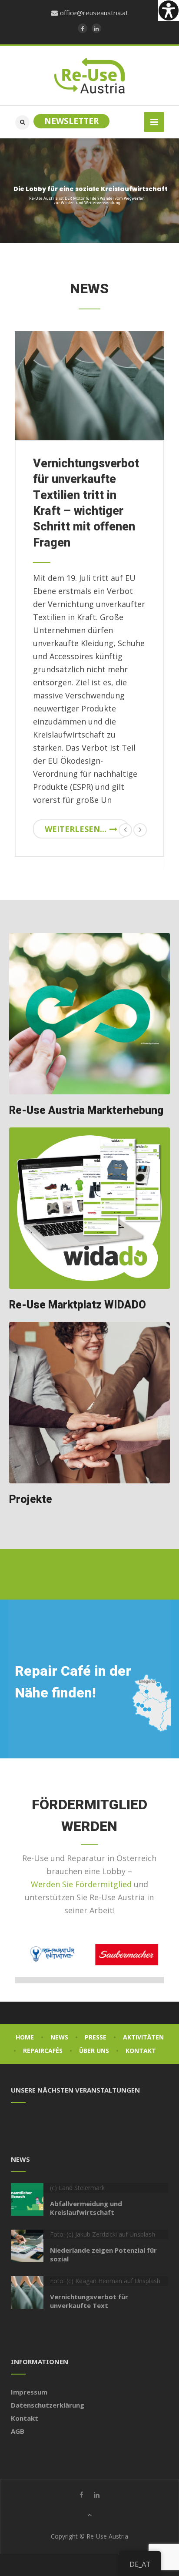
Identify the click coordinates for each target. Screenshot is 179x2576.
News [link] (59, 2037)
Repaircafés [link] (43, 2051)
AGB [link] (18, 2431)
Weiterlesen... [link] (76, 829)
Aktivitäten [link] (143, 2037)
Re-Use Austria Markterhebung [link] (86, 1111)
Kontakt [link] (141, 2051)
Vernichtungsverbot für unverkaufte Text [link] (89, 2301)
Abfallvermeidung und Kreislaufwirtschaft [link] (86, 2208)
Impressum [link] (29, 2392)
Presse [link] (96, 2037)
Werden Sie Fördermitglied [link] (81, 1884)
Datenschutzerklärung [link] (48, 2405)
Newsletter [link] (71, 121)
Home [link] (25, 2037)
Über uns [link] (94, 2051)
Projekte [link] (31, 1500)
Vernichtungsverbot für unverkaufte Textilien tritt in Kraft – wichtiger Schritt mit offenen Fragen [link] (86, 503)
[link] (169, 10)
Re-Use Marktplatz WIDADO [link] (78, 1305)
